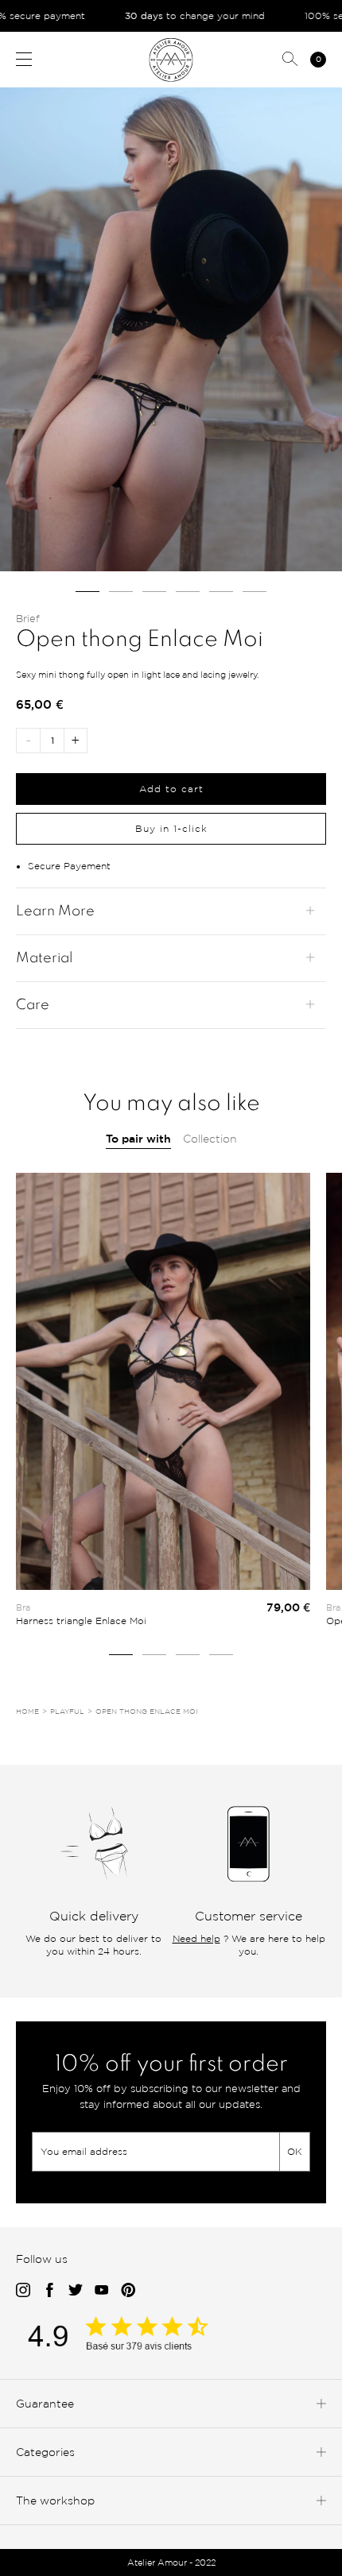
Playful (67, 1712)
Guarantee (45, 2403)
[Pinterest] (128, 2291)
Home (27, 1712)
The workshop (55, 2500)
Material (44, 958)
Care (33, 1005)
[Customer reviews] (135, 2347)
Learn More (55, 911)
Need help (196, 1938)
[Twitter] (76, 2291)
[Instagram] (23, 2291)
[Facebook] (49, 2291)
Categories (45, 2452)
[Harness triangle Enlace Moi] (163, 1381)
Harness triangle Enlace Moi (81, 1621)
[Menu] (24, 59)
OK (295, 2151)
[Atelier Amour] (171, 59)
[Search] (290, 60)
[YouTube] (102, 2291)
